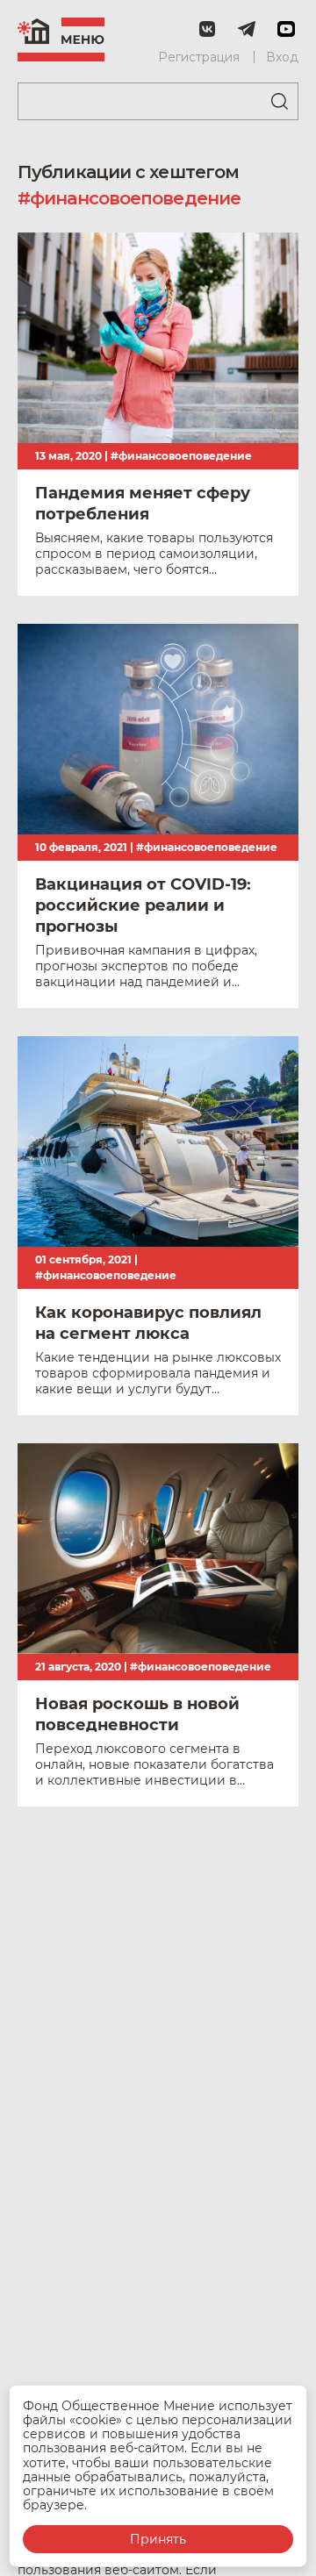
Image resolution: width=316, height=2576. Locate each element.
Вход (282, 57)
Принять (158, 2539)
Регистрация (199, 57)
